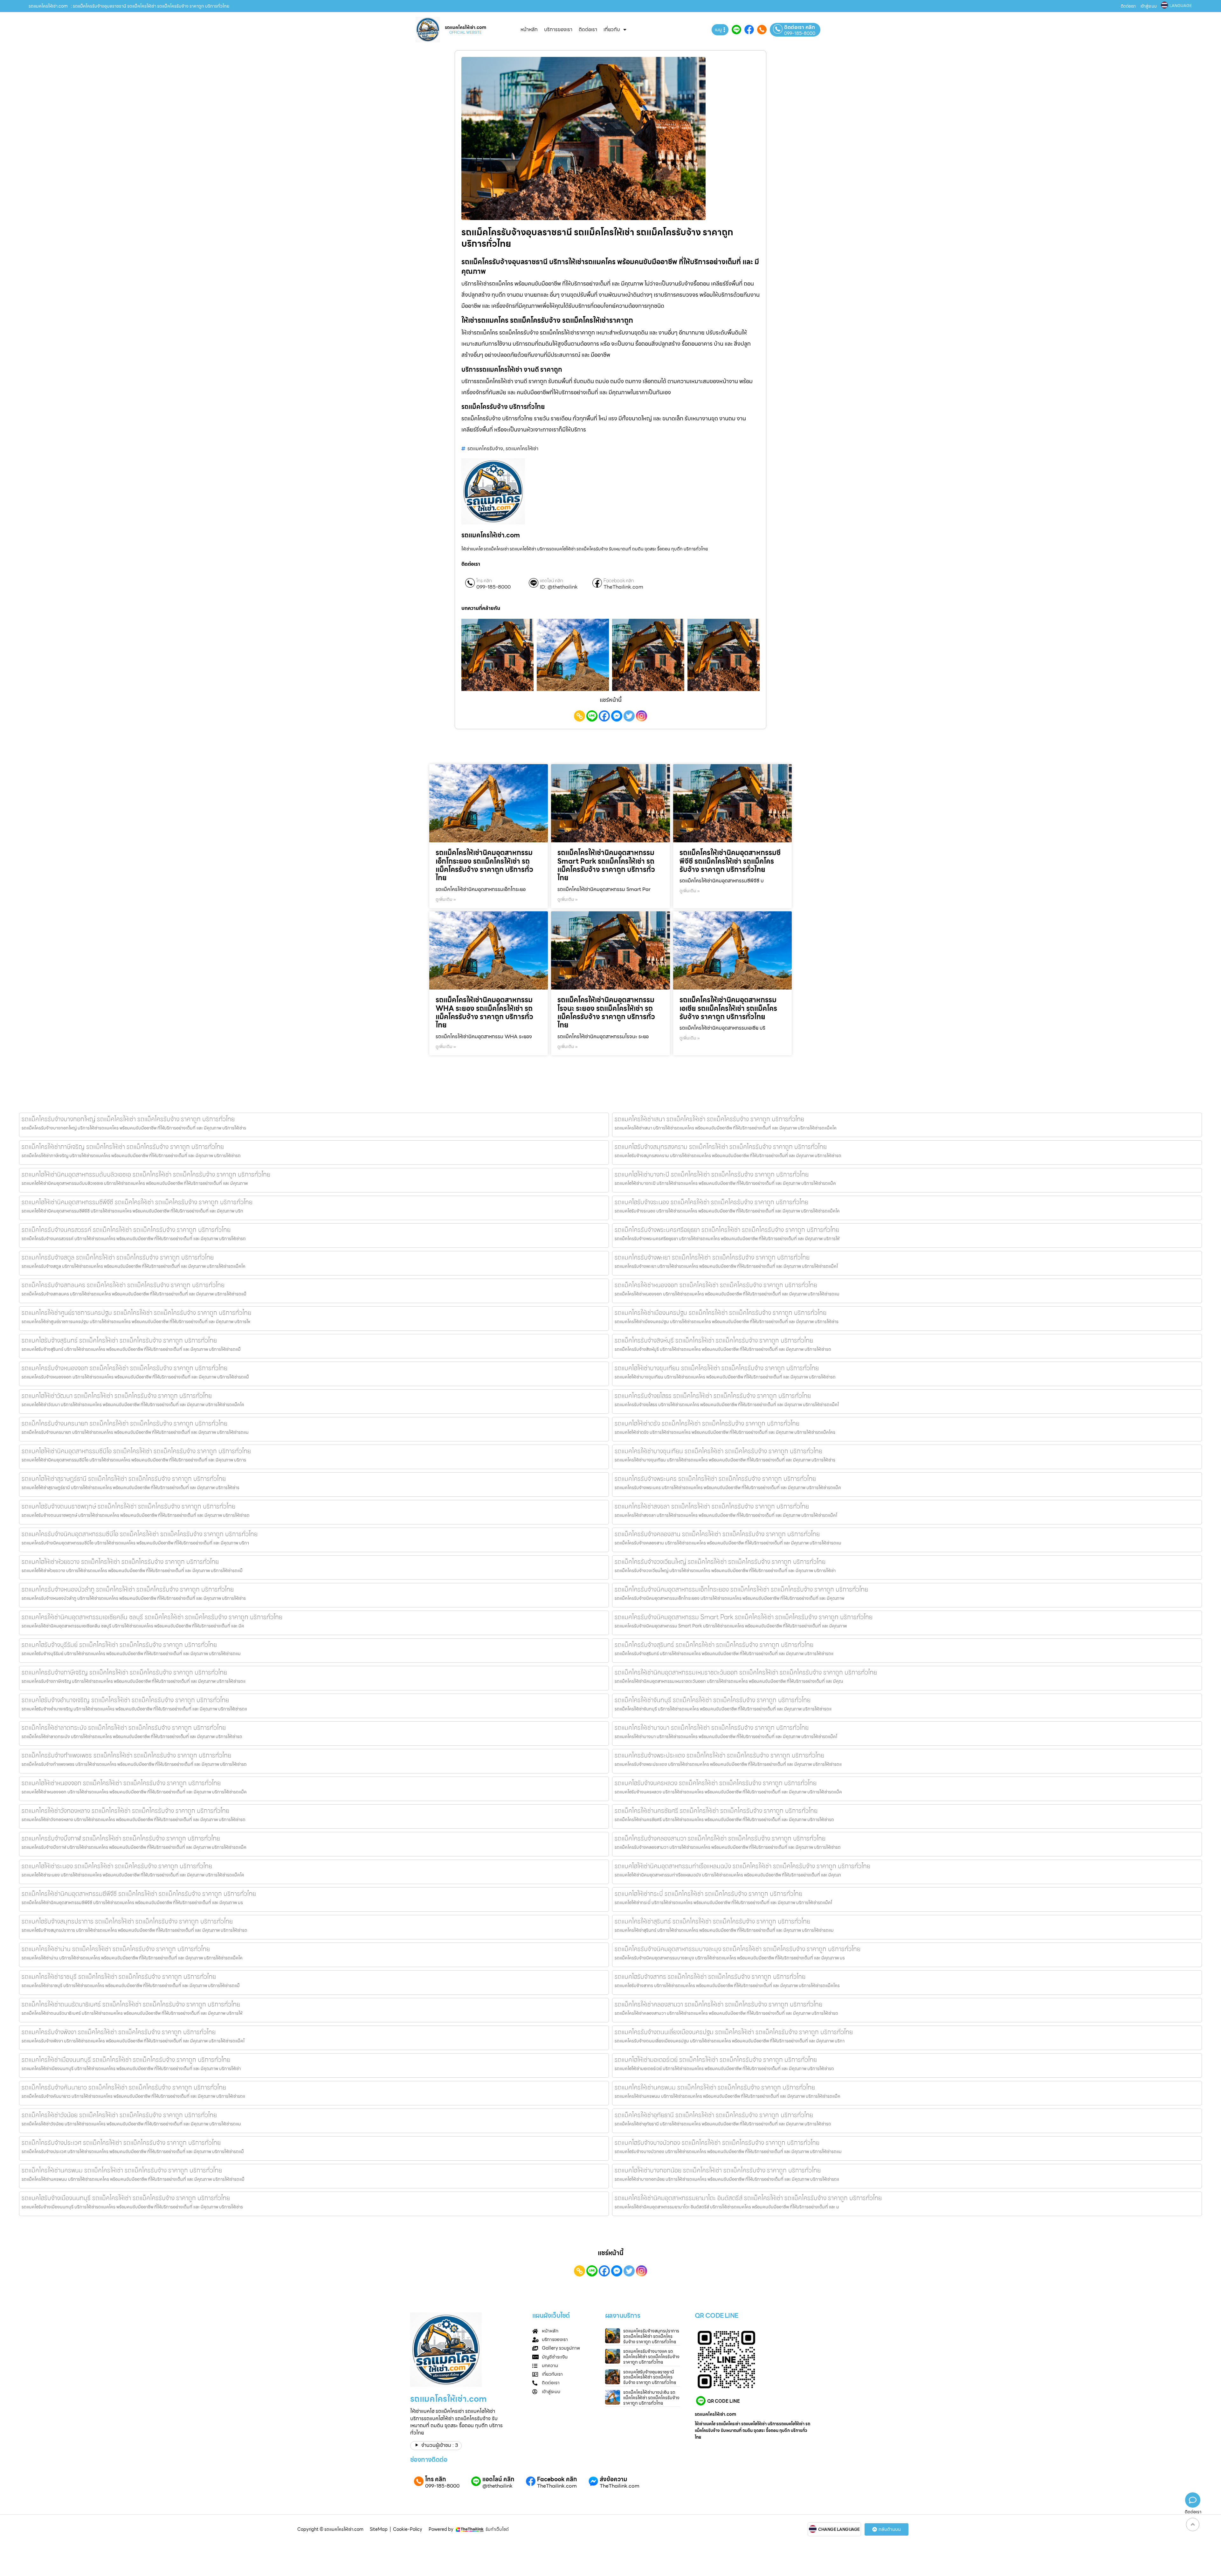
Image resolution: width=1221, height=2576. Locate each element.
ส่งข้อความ (614, 2479)
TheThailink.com (623, 587)
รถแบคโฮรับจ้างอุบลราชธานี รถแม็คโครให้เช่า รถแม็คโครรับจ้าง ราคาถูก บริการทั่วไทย (650, 2377)
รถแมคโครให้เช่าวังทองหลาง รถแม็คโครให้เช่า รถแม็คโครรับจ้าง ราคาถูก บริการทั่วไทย (125, 1811)
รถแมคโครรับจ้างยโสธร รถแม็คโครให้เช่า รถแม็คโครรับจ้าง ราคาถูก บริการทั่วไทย (713, 1396)
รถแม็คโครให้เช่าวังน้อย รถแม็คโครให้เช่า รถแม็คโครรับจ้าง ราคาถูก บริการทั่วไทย (119, 2115)
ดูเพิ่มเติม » (446, 899)
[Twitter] (629, 716)
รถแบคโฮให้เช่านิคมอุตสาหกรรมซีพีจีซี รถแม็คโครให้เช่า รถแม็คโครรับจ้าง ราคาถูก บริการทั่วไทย (137, 1202)
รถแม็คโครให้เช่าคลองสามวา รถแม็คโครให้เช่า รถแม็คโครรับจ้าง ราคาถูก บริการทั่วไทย (718, 2004)
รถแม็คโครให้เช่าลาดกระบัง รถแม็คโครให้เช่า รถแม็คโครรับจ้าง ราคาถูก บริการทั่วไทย (124, 1728)
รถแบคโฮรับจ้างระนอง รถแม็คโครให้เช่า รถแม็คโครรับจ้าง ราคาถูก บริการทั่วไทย (711, 1202)
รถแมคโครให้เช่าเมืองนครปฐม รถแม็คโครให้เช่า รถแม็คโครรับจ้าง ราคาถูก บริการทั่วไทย (721, 1313)
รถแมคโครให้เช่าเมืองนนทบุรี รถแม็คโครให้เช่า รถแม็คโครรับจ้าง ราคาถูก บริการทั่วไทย (126, 2060)
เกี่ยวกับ (612, 29)
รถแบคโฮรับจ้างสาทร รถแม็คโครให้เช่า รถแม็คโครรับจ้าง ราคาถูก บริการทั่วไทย (710, 1977)
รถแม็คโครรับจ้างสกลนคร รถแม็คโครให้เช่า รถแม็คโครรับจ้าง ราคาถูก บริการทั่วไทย (123, 1285)
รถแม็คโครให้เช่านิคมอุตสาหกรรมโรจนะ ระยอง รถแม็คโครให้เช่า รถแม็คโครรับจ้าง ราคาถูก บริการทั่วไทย (606, 1012)
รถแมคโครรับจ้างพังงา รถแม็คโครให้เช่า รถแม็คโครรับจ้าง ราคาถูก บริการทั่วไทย (119, 2032)
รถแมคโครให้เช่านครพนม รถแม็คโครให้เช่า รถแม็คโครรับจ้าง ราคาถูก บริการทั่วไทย (715, 2087)
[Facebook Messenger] (617, 716)
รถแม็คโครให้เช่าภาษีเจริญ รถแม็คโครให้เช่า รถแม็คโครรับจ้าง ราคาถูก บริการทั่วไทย (123, 1147)
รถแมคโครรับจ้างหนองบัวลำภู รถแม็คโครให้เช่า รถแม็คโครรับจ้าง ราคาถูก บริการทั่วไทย (128, 1589)
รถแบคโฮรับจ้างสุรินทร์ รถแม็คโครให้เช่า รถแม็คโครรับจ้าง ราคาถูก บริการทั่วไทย (119, 1340)
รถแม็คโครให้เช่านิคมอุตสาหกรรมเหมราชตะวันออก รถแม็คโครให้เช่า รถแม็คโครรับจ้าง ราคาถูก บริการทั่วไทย (746, 1672)
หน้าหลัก (529, 29)
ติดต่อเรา (1128, 6)
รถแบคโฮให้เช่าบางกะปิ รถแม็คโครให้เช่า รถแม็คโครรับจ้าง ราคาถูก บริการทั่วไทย (712, 1174)
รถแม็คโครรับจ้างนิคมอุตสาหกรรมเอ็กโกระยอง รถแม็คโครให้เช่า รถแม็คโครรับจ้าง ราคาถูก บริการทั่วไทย (741, 1589)
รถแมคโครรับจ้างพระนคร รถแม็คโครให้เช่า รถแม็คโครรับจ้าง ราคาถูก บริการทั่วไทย (715, 1479)
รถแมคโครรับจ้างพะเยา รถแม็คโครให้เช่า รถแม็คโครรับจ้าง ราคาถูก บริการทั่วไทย (712, 1257)
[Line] (592, 716)
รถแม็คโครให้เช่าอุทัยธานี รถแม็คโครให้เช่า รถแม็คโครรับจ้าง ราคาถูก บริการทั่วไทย (714, 2115)
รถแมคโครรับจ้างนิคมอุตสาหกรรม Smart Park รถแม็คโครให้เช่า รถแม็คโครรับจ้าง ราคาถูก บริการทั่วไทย (744, 1617)
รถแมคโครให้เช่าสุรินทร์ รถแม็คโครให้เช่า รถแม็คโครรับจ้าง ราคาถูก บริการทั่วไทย (712, 1921)
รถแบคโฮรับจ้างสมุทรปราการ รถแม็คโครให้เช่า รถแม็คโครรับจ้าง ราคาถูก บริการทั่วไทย (127, 1921)
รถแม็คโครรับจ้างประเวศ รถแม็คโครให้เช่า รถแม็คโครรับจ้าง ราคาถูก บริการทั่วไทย (121, 2143)
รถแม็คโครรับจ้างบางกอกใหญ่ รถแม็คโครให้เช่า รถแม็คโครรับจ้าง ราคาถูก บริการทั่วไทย (128, 1119)
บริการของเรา (558, 29)
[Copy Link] (579, 716)
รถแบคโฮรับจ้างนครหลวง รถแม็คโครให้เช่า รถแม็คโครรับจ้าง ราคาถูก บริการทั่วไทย (716, 1783)
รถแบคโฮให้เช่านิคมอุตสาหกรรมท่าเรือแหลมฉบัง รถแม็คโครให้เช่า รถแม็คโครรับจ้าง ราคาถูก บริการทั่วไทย (742, 1866)
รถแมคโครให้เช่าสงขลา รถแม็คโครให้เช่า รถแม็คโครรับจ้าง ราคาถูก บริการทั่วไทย (712, 1506)
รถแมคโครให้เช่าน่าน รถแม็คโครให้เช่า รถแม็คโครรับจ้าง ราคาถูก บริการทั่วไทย (116, 1949)
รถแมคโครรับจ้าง (485, 449)
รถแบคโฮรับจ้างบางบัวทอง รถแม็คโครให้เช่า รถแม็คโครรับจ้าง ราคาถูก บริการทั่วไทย (717, 2143)
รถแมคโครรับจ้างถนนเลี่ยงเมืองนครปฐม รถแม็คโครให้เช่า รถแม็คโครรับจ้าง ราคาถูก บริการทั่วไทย (734, 2032)
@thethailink (497, 2486)
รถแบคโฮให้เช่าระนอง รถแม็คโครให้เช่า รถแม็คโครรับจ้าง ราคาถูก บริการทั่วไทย (117, 1866)
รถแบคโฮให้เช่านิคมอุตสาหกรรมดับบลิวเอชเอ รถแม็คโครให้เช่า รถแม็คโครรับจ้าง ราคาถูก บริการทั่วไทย (146, 1174)
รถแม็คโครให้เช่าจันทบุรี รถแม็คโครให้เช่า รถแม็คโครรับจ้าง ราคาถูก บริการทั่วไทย (713, 1700)
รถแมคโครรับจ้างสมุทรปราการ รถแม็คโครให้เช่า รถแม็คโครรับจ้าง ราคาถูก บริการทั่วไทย (651, 2336)
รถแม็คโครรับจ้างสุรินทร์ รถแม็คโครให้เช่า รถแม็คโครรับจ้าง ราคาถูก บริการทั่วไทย (714, 1645)
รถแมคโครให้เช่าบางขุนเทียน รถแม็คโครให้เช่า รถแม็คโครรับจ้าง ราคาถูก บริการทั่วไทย (718, 1451)
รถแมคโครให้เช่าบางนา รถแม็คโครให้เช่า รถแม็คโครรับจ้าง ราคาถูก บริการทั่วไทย (712, 1728)
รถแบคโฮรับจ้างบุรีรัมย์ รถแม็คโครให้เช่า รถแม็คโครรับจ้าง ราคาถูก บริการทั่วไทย (119, 1645)
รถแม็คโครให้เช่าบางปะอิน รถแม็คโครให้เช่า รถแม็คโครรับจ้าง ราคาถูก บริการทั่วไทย (651, 2398)
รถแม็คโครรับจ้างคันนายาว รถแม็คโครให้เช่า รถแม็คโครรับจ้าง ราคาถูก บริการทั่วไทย (124, 2087)
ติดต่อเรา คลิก (800, 27)
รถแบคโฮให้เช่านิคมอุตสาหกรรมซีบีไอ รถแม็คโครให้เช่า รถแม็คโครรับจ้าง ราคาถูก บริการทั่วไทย (136, 1451)
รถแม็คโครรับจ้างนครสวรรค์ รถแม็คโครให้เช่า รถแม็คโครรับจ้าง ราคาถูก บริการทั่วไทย (126, 1230)
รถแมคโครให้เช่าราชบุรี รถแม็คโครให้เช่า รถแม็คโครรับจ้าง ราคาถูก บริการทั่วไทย (119, 1977)
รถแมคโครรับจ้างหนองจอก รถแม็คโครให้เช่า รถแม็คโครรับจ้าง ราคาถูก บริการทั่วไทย (124, 1368)
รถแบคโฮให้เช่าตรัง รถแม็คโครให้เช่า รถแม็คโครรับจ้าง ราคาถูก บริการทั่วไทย (707, 1423)
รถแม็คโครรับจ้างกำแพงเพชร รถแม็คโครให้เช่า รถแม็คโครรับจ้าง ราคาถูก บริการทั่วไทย (126, 1755)
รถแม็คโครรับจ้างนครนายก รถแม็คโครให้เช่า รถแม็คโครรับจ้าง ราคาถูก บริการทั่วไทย (124, 1423)
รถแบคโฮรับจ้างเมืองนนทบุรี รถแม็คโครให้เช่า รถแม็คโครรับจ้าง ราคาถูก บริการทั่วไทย (126, 2198)
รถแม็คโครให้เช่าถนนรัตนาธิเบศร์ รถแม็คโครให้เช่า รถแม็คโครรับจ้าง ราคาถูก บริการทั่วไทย (131, 2004)
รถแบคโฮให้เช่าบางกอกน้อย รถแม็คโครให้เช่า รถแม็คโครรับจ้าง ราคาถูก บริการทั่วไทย (718, 2170)
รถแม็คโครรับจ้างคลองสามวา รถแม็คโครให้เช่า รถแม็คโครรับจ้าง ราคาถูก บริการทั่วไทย (720, 1838)
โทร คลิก (484, 581)
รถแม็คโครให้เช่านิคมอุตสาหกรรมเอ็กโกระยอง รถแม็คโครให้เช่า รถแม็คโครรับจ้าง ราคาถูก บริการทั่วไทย (484, 865)
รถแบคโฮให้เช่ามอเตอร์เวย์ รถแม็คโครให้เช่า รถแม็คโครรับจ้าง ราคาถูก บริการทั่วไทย (716, 2060)
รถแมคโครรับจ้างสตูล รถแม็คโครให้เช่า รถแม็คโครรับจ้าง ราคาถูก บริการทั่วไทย (118, 1257)
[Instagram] (642, 716)
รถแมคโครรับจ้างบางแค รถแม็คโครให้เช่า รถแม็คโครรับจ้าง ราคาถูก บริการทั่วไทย (651, 2357)
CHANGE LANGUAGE (839, 2530)
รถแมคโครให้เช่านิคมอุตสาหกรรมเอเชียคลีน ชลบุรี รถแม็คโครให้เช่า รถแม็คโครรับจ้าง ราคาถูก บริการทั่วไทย (152, 1617)
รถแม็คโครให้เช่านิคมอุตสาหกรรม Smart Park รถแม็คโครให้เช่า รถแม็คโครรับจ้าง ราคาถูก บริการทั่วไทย (606, 865)
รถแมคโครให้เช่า (522, 449)
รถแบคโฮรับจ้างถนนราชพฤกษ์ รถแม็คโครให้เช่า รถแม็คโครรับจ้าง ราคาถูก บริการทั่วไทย (128, 1506)
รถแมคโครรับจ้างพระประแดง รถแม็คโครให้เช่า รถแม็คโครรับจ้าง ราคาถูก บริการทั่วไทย (719, 1755)
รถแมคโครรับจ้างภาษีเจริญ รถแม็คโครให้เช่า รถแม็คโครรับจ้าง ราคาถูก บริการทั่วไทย (124, 1672)
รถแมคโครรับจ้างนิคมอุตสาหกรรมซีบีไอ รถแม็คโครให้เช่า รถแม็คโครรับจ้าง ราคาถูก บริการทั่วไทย (140, 1534)
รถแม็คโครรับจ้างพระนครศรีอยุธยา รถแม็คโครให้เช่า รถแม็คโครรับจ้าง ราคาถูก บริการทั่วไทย (727, 1230)
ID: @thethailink (559, 587)
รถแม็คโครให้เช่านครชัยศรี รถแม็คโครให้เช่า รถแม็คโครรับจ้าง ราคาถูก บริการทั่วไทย (716, 1811)
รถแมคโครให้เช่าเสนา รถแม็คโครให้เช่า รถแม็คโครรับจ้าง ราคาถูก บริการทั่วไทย (709, 1119)
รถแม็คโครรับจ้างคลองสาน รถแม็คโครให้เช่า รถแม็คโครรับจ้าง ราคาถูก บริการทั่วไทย (717, 1534)
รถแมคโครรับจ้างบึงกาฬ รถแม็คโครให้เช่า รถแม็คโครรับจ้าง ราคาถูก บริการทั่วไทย (121, 1838)
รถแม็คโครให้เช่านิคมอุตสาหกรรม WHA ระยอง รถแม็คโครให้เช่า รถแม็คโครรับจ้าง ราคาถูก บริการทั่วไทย (484, 1012)
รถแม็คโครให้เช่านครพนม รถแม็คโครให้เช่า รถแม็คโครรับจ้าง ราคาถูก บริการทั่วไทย (122, 2170)
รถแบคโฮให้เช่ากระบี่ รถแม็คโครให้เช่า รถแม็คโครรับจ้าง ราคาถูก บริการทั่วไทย (708, 1894)
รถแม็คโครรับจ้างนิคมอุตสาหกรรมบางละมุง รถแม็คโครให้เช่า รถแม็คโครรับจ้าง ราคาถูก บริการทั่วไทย (738, 1949)
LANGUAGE (1181, 6)
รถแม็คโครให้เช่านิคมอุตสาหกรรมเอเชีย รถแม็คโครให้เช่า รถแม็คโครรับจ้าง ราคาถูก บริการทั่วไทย (728, 1008)
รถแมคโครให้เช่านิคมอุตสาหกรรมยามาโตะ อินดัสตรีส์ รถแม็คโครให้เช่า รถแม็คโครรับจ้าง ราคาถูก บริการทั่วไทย (748, 2198)
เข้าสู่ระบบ (1149, 6)
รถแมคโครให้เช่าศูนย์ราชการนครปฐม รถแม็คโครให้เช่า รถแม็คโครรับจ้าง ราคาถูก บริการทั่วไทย (136, 1313)
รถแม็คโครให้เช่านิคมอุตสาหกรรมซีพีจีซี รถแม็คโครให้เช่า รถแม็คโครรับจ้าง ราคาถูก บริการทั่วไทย (730, 861)
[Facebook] (604, 716)
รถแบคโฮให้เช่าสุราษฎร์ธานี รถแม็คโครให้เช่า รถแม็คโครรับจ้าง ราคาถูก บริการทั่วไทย (124, 1479)
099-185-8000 (800, 33)
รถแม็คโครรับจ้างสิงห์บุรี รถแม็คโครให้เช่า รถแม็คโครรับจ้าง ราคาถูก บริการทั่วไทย (714, 1340)
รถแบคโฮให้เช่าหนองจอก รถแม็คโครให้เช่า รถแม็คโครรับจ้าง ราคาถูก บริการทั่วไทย (121, 1783)
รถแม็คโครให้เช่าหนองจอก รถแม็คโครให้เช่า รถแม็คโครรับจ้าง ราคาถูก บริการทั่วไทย (716, 1285)
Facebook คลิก (619, 581)
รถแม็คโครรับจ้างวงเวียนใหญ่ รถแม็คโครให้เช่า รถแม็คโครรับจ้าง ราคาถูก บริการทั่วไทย (720, 1562)
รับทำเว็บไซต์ (497, 2529)
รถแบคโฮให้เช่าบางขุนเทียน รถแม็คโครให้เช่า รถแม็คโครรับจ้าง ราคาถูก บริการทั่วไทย (717, 1368)
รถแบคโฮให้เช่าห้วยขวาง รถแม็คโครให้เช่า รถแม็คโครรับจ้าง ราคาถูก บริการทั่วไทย (120, 1562)
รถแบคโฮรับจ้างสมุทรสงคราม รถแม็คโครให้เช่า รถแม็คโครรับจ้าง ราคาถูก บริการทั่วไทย (721, 1147)
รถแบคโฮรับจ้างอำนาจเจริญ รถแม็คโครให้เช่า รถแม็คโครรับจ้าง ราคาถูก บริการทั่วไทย (125, 1700)
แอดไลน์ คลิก (552, 581)
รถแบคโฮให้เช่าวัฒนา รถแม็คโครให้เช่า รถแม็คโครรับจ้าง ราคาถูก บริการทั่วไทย (117, 1396)
